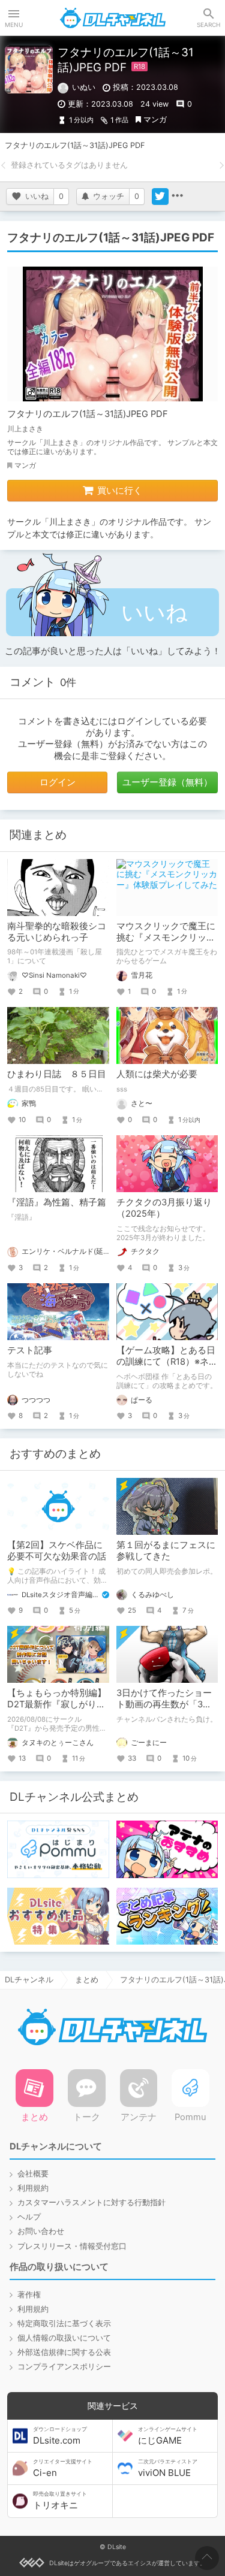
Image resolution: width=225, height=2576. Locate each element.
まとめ (87, 1980)
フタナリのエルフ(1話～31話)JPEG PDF (88, 414)
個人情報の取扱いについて (64, 2338)
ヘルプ (29, 2217)
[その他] (177, 196)
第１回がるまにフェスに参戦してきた (166, 1551)
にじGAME (168, 2436)
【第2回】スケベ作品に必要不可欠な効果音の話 (57, 1551)
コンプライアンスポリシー (64, 2367)
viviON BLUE (168, 2468)
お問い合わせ (41, 2231)
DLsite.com (60, 2436)
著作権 (29, 2295)
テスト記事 (30, 1350)
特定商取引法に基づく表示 (64, 2323)
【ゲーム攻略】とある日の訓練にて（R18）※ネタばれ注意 (167, 1362)
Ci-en (63, 2468)
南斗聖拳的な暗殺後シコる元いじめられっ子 (57, 932)
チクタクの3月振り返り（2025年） (164, 1208)
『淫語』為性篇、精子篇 (57, 1202)
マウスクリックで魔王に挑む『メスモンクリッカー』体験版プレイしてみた (166, 943)
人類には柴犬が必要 (157, 1074)
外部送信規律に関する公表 (64, 2352)
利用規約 (33, 2188)
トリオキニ (60, 2501)
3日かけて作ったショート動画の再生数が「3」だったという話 (164, 1704)
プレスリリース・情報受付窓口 (72, 2246)
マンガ (155, 120)
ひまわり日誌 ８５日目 (57, 1074)
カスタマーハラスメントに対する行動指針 (91, 2202)
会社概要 (33, 2174)
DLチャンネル (113, 18)
